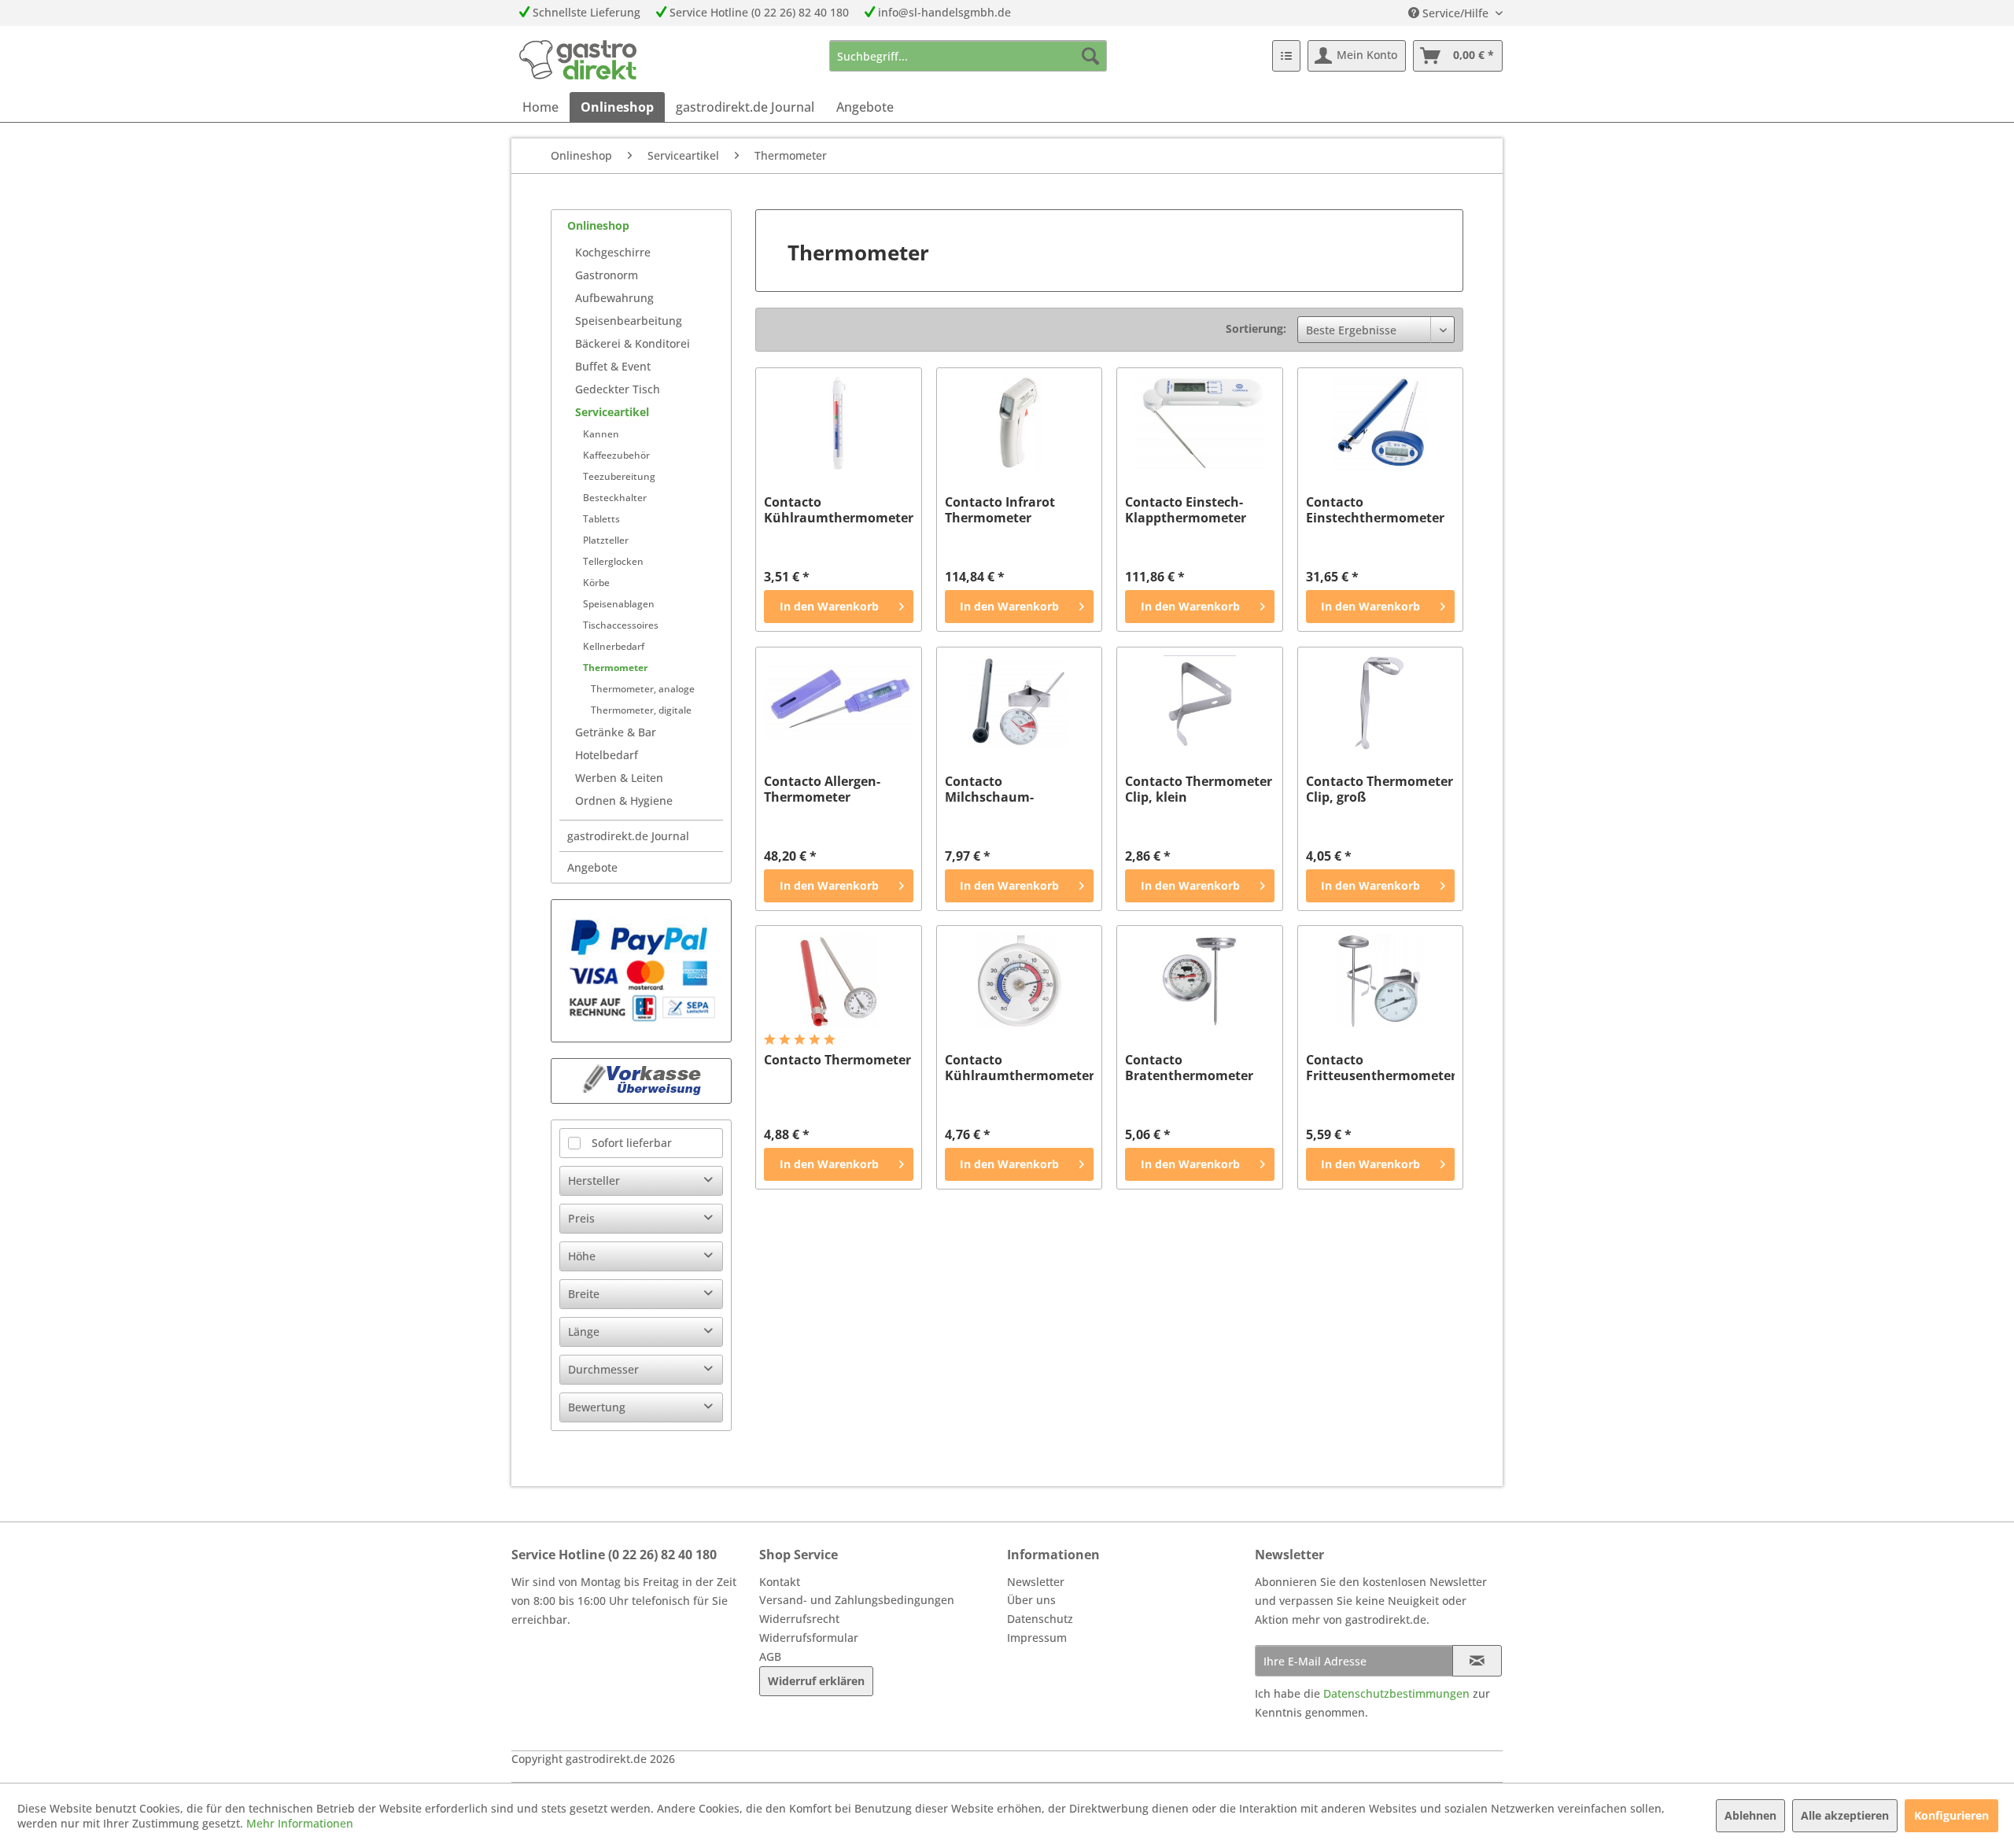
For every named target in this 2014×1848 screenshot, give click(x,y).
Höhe (582, 1256)
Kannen (601, 434)
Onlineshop (598, 225)
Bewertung (597, 1407)
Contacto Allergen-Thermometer (822, 789)
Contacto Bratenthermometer (1189, 1068)
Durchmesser (603, 1369)
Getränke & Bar (616, 732)
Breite (584, 1294)
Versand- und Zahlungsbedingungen (857, 1600)
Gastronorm (607, 275)
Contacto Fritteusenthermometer (1380, 1068)
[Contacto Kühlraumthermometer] (1019, 981)
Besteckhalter (615, 498)
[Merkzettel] (1286, 56)
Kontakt (780, 1582)
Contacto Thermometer (837, 1060)
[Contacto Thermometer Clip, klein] (1199, 703)
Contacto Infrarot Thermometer (1000, 510)
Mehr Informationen (300, 1823)
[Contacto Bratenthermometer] (1199, 981)
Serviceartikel (612, 412)
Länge (584, 1332)
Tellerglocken (613, 561)
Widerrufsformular (809, 1638)
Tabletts (601, 519)
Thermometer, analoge (643, 689)
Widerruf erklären (816, 1681)
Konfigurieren (1951, 1815)
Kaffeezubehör (616, 455)
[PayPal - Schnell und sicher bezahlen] (641, 971)
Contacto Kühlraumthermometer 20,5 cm (838, 510)
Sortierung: (1256, 328)
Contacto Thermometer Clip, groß (1380, 789)
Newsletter (1036, 1582)
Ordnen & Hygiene (624, 800)
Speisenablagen (619, 604)
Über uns (1031, 1600)
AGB (770, 1656)
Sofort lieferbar (632, 1143)
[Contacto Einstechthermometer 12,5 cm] (1380, 423)
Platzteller (606, 540)
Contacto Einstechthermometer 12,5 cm (1375, 510)
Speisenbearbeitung (629, 321)
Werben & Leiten (619, 778)
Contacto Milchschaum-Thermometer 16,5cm (1012, 789)
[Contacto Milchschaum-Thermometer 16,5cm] (1019, 703)
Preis (581, 1218)
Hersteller (594, 1180)
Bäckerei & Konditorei (633, 343)
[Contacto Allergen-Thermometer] (838, 703)
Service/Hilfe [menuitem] (1455, 13)
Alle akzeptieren (1845, 1815)
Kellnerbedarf (614, 646)
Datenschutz (1040, 1619)
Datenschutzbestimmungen (1396, 1693)
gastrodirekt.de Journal (628, 836)
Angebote (592, 867)
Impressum (1037, 1638)
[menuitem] (968, 56)
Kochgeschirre (613, 252)
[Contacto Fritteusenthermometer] (1380, 981)
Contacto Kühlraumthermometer (1019, 1068)
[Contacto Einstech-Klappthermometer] (1199, 423)
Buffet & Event (613, 366)
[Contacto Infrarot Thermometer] (1019, 423)
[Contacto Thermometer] (838, 981)
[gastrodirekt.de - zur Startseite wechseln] (578, 60)
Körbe (596, 583)
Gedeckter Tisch (618, 389)
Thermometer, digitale (641, 710)
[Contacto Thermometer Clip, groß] (1380, 703)
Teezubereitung (619, 476)
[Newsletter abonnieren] (1477, 1661)
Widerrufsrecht (799, 1619)
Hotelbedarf (607, 755)
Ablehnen (1750, 1815)
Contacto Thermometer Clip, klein (1199, 789)
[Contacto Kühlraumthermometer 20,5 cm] (838, 423)
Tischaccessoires (621, 625)
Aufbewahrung (614, 298)
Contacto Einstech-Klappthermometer (1186, 510)
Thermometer (615, 668)
